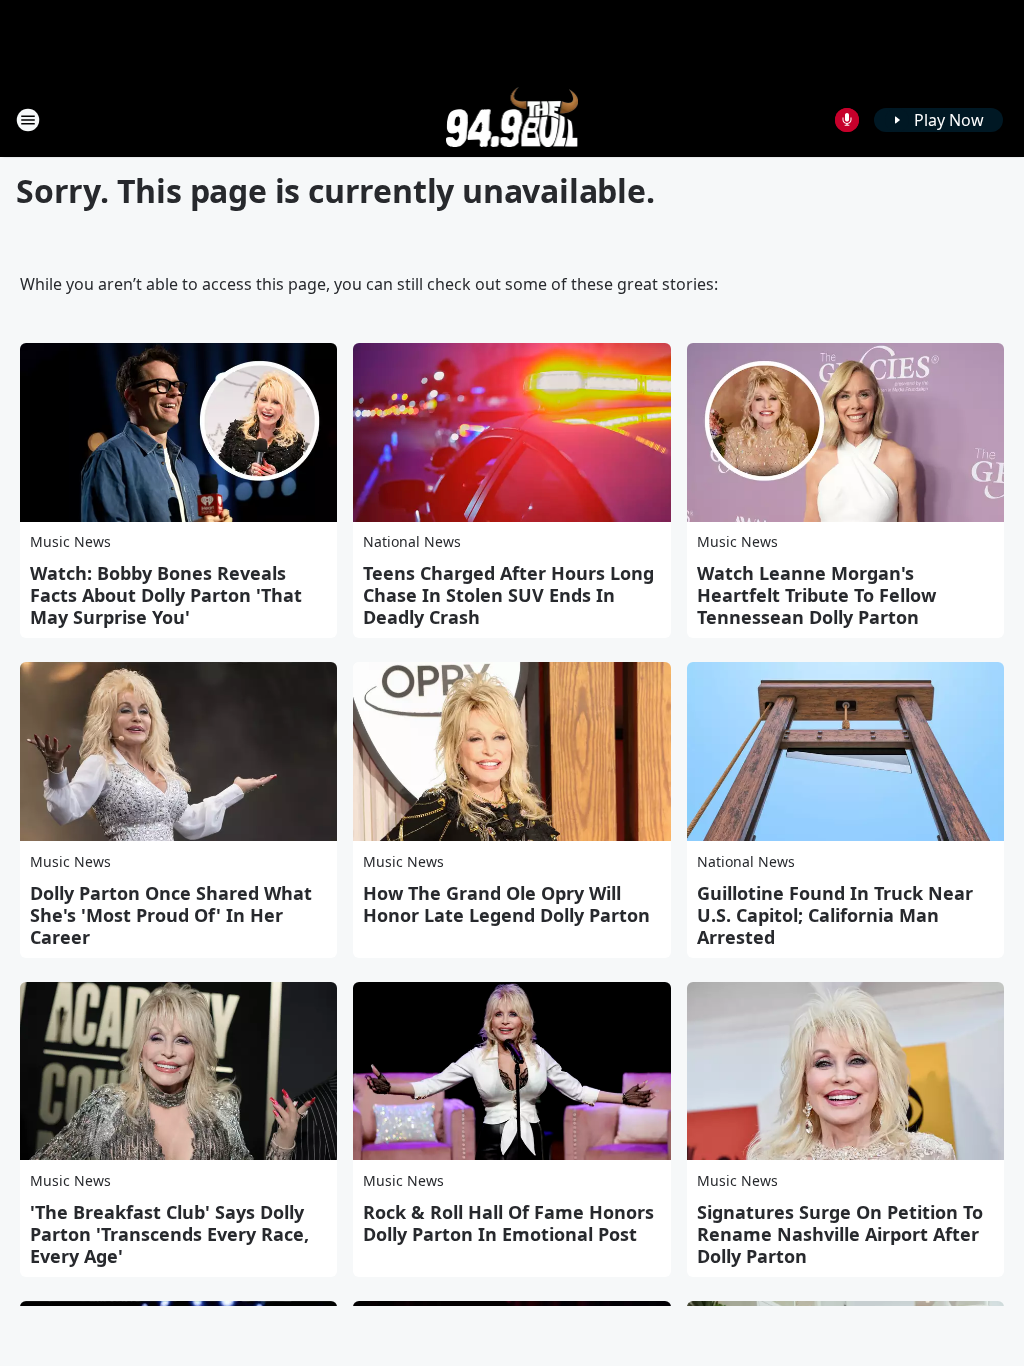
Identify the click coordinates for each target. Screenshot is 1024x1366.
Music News (70, 541)
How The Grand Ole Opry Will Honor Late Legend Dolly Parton (506, 904)
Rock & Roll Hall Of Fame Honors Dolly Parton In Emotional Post (508, 1223)
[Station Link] (512, 119)
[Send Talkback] (847, 120)
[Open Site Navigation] (28, 120)
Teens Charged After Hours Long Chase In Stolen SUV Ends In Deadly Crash (508, 595)
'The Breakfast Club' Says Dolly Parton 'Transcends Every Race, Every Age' (169, 1234)
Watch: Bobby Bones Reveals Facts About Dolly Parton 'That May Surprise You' (166, 595)
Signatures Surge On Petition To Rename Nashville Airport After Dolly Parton (840, 1234)
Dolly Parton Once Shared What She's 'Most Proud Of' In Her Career (171, 915)
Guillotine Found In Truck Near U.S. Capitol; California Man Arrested (835, 915)
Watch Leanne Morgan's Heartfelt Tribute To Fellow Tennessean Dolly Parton (816, 595)
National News (412, 541)
